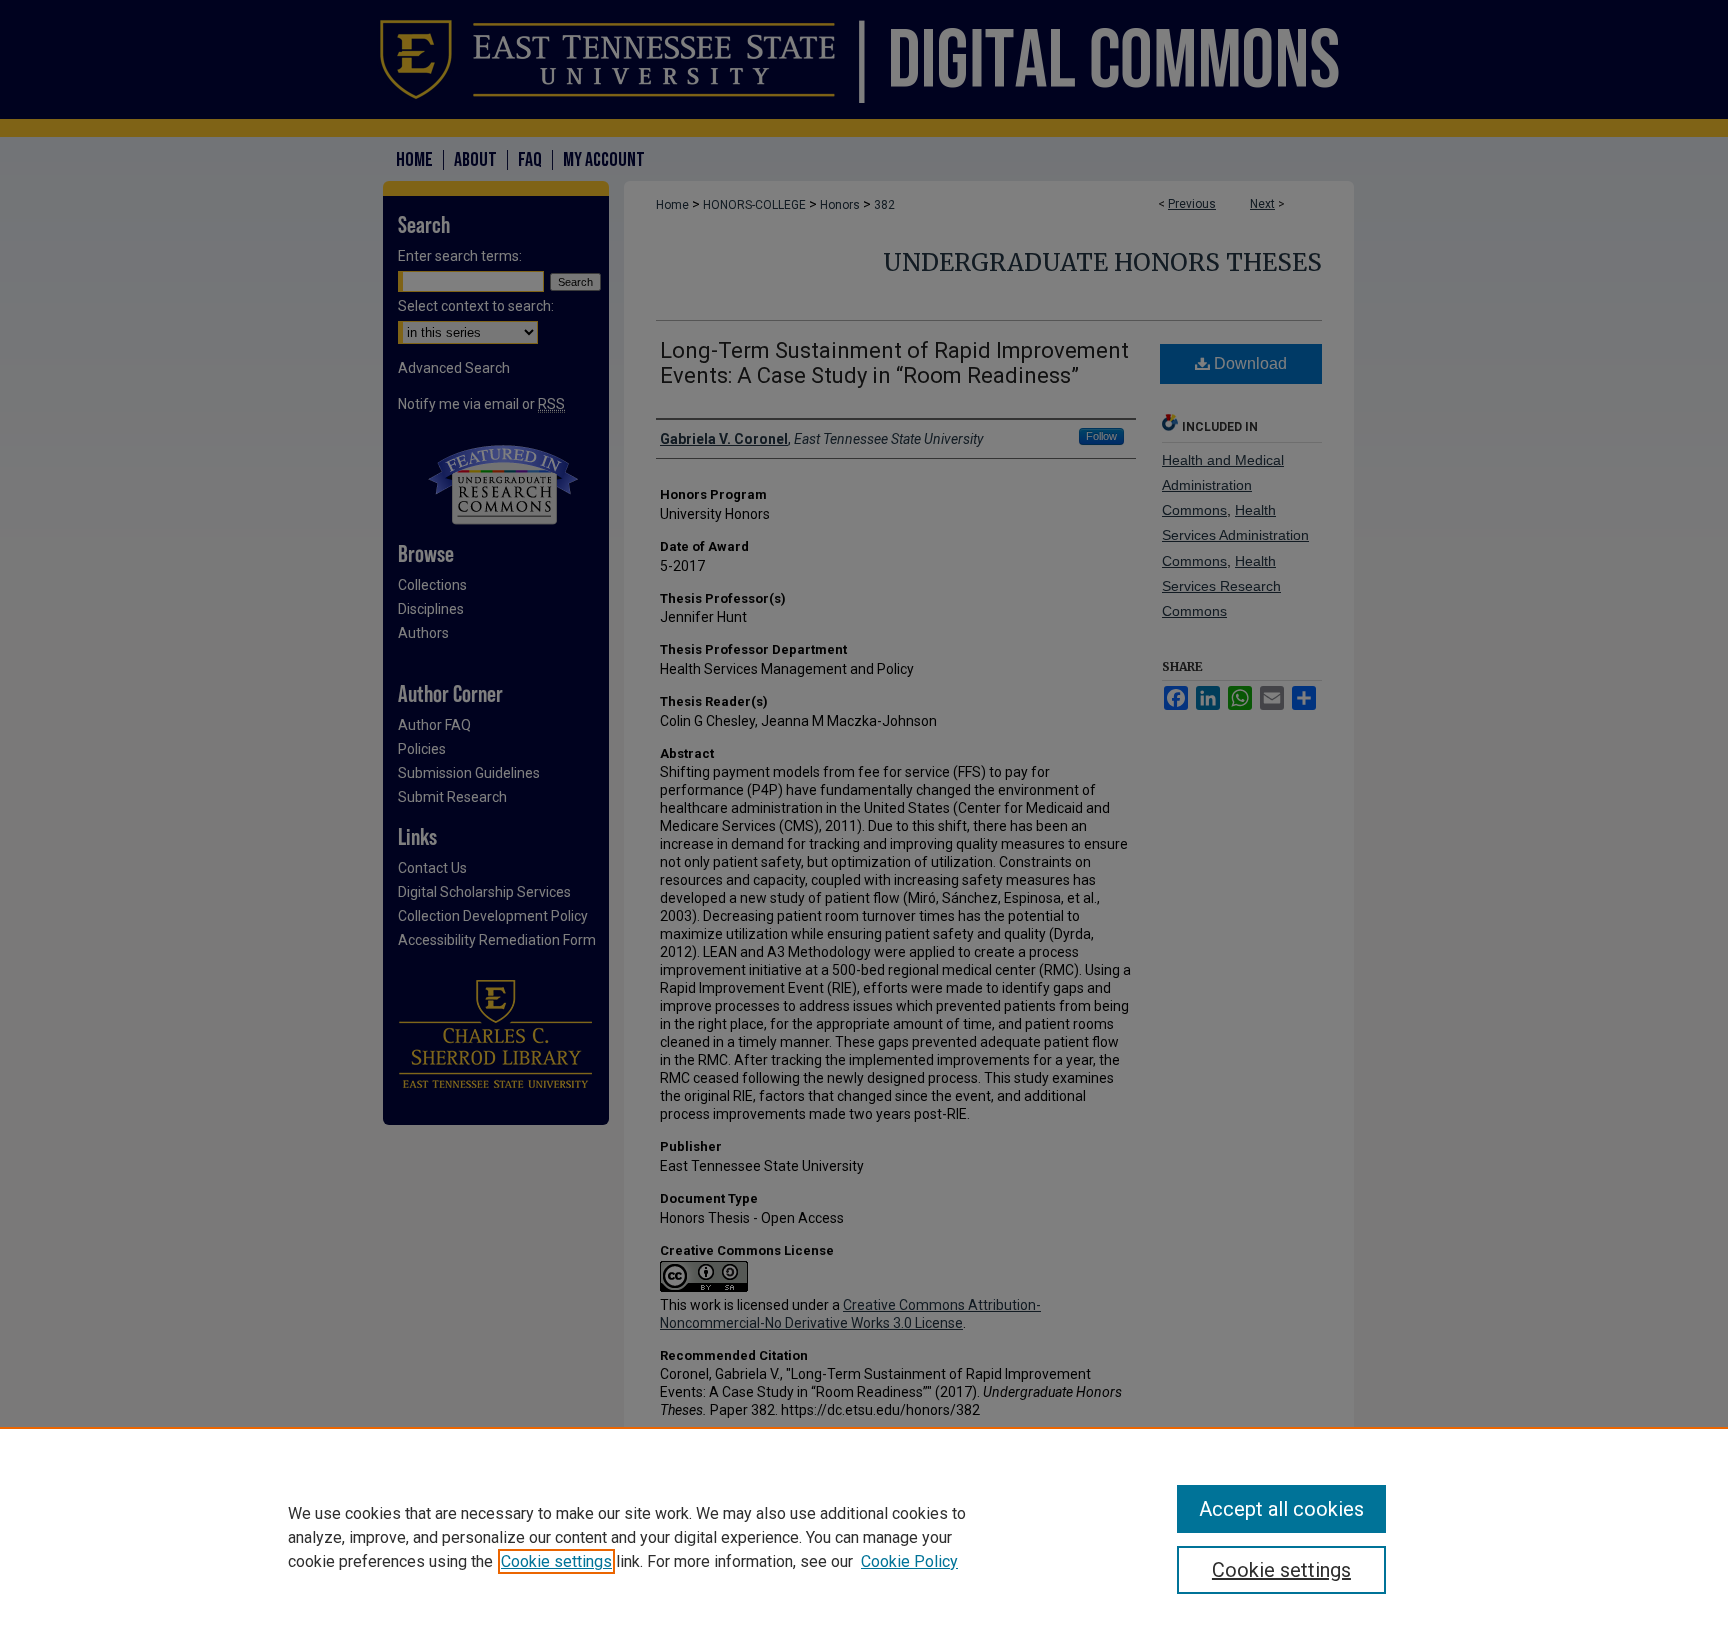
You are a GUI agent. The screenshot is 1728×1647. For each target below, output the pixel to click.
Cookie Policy (909, 1561)
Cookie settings (556, 1561)
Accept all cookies (1281, 1509)
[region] (864, 1537)
